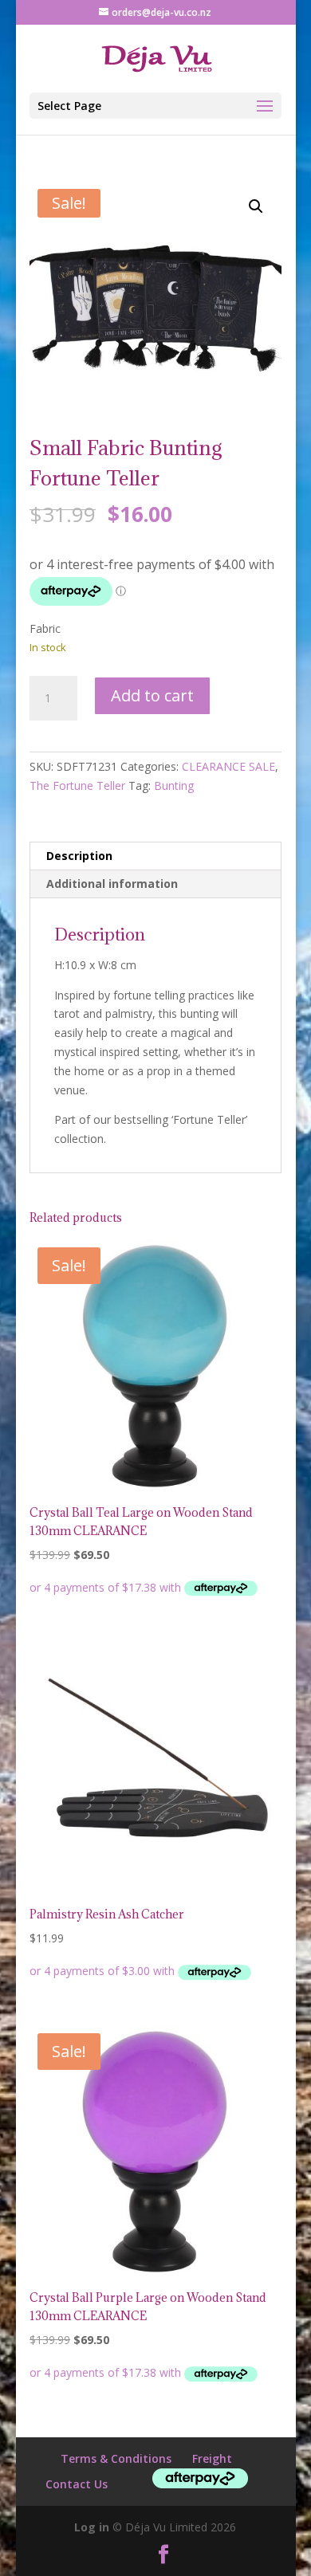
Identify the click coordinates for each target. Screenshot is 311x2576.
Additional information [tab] (112, 884)
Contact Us (77, 2484)
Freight (212, 2458)
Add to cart (152, 695)
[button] (256, 206)
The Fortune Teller (77, 785)
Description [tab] (79, 856)
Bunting (174, 785)
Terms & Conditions (116, 2458)
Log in (92, 2527)
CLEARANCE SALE (228, 766)
